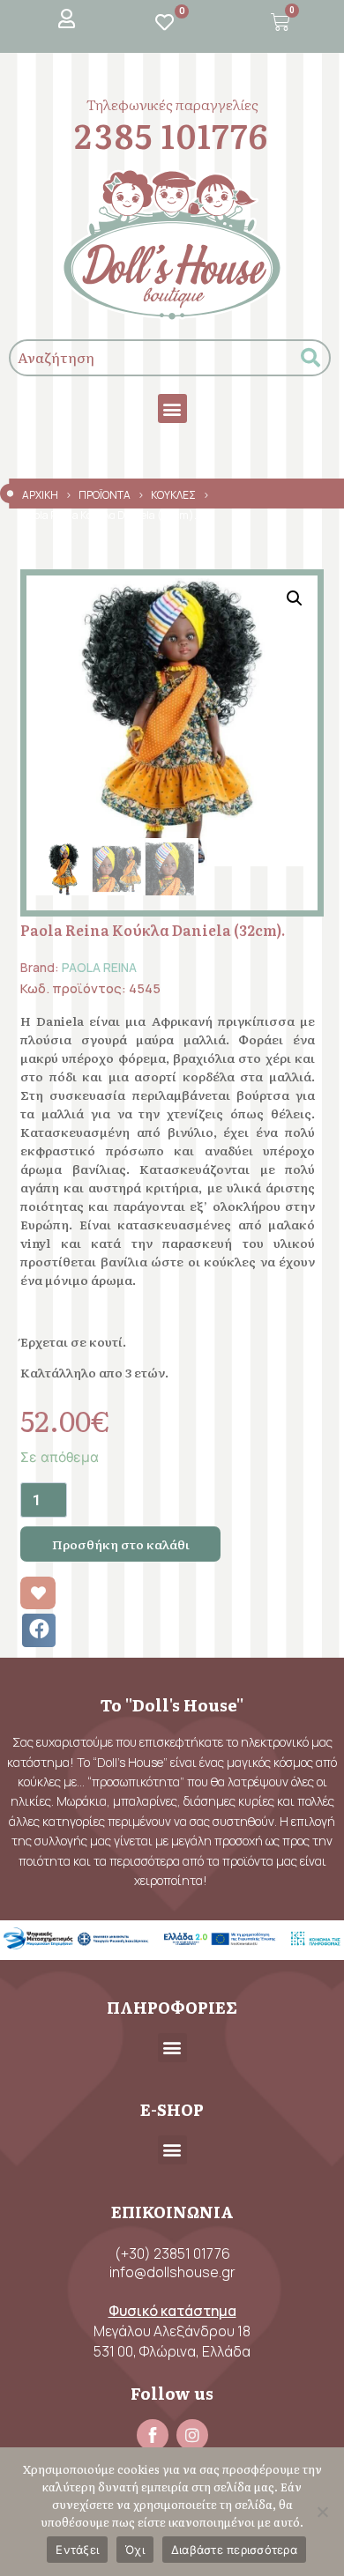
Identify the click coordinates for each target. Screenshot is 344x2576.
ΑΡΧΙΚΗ (40, 495)
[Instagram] (192, 2435)
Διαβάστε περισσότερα (234, 2550)
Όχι (135, 2550)
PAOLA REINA (99, 967)
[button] (172, 408)
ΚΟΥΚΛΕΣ (173, 495)
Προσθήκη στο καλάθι (121, 1544)
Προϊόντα (105, 495)
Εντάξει (77, 2550)
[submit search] (310, 358)
